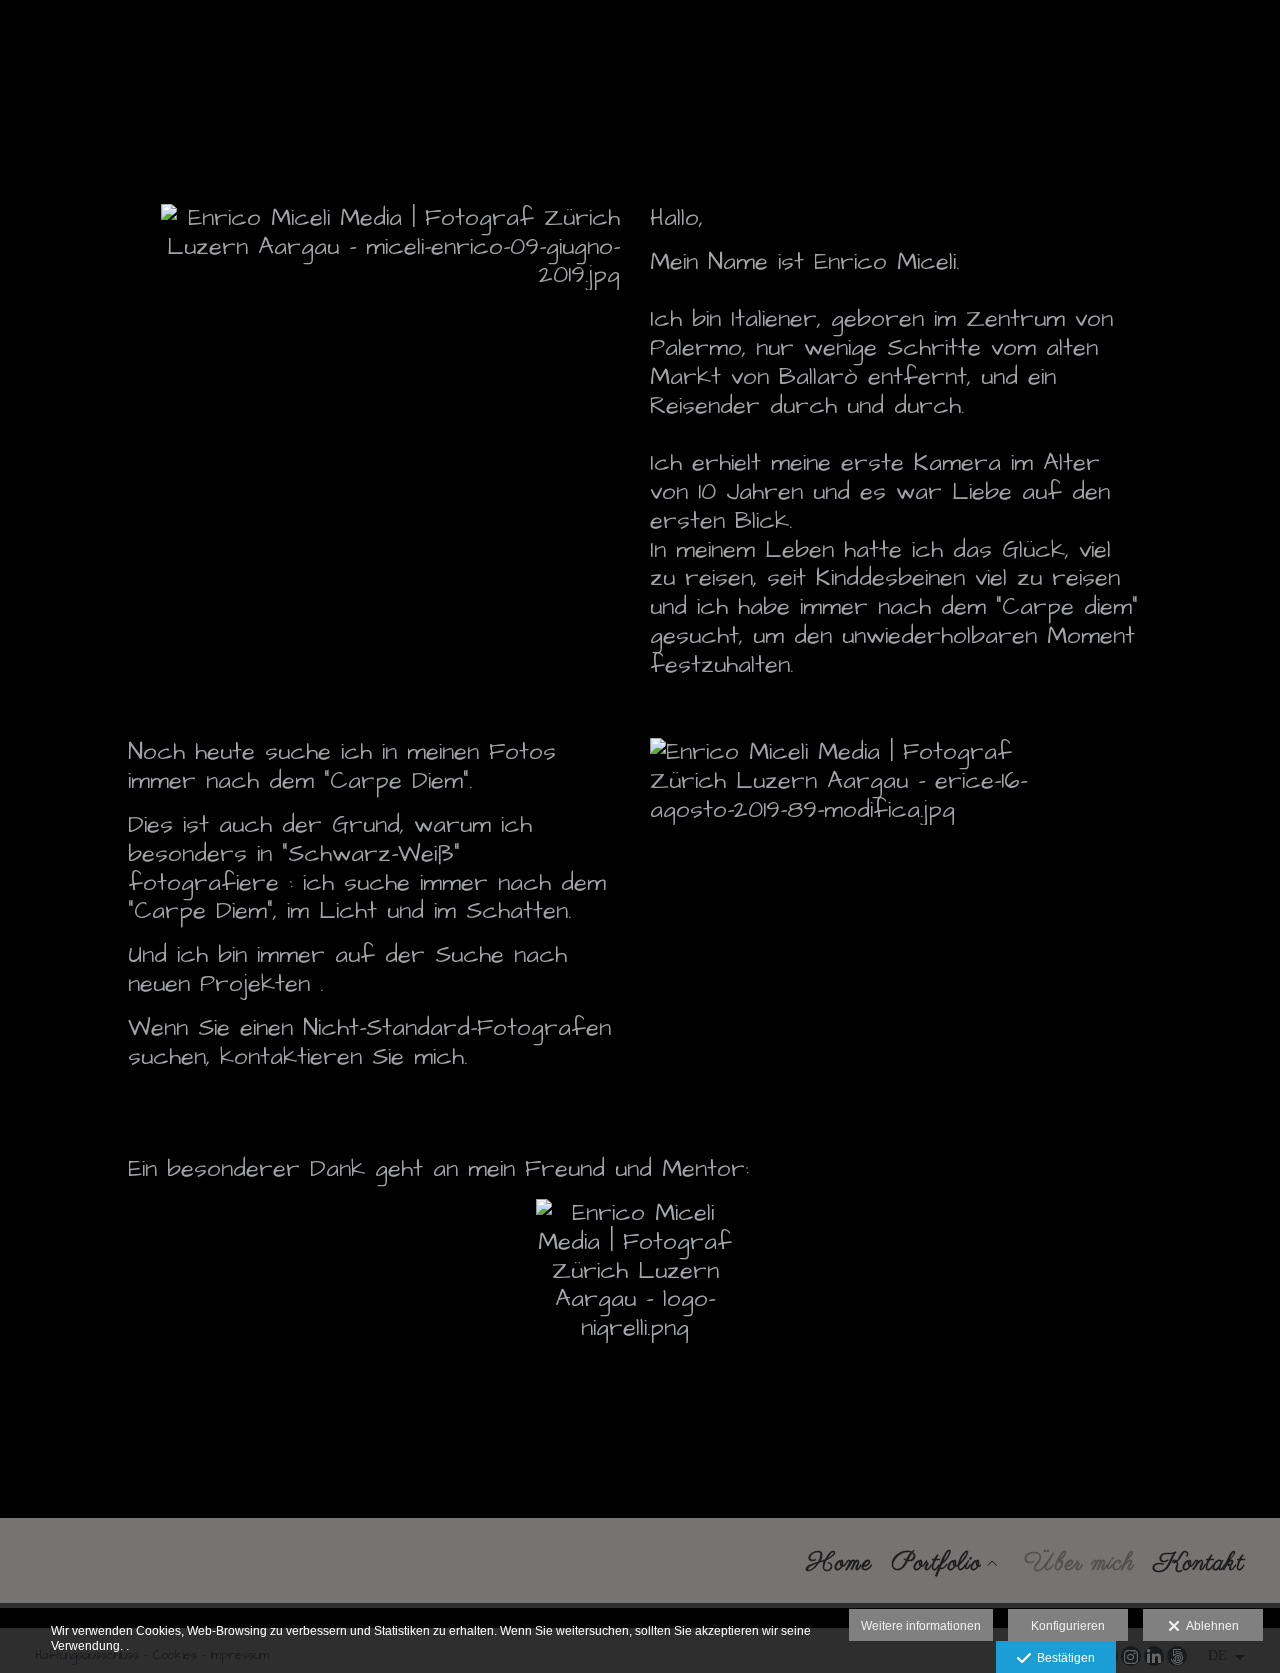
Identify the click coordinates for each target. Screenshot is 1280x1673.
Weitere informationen (921, 1626)
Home (839, 1563)
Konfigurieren (1068, 1626)
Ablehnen (1209, 1626)
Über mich (1079, 1563)
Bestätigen (1063, 1658)
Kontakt (1199, 1563)
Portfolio (936, 1563)
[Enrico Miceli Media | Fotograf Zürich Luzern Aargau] (18, 44)
